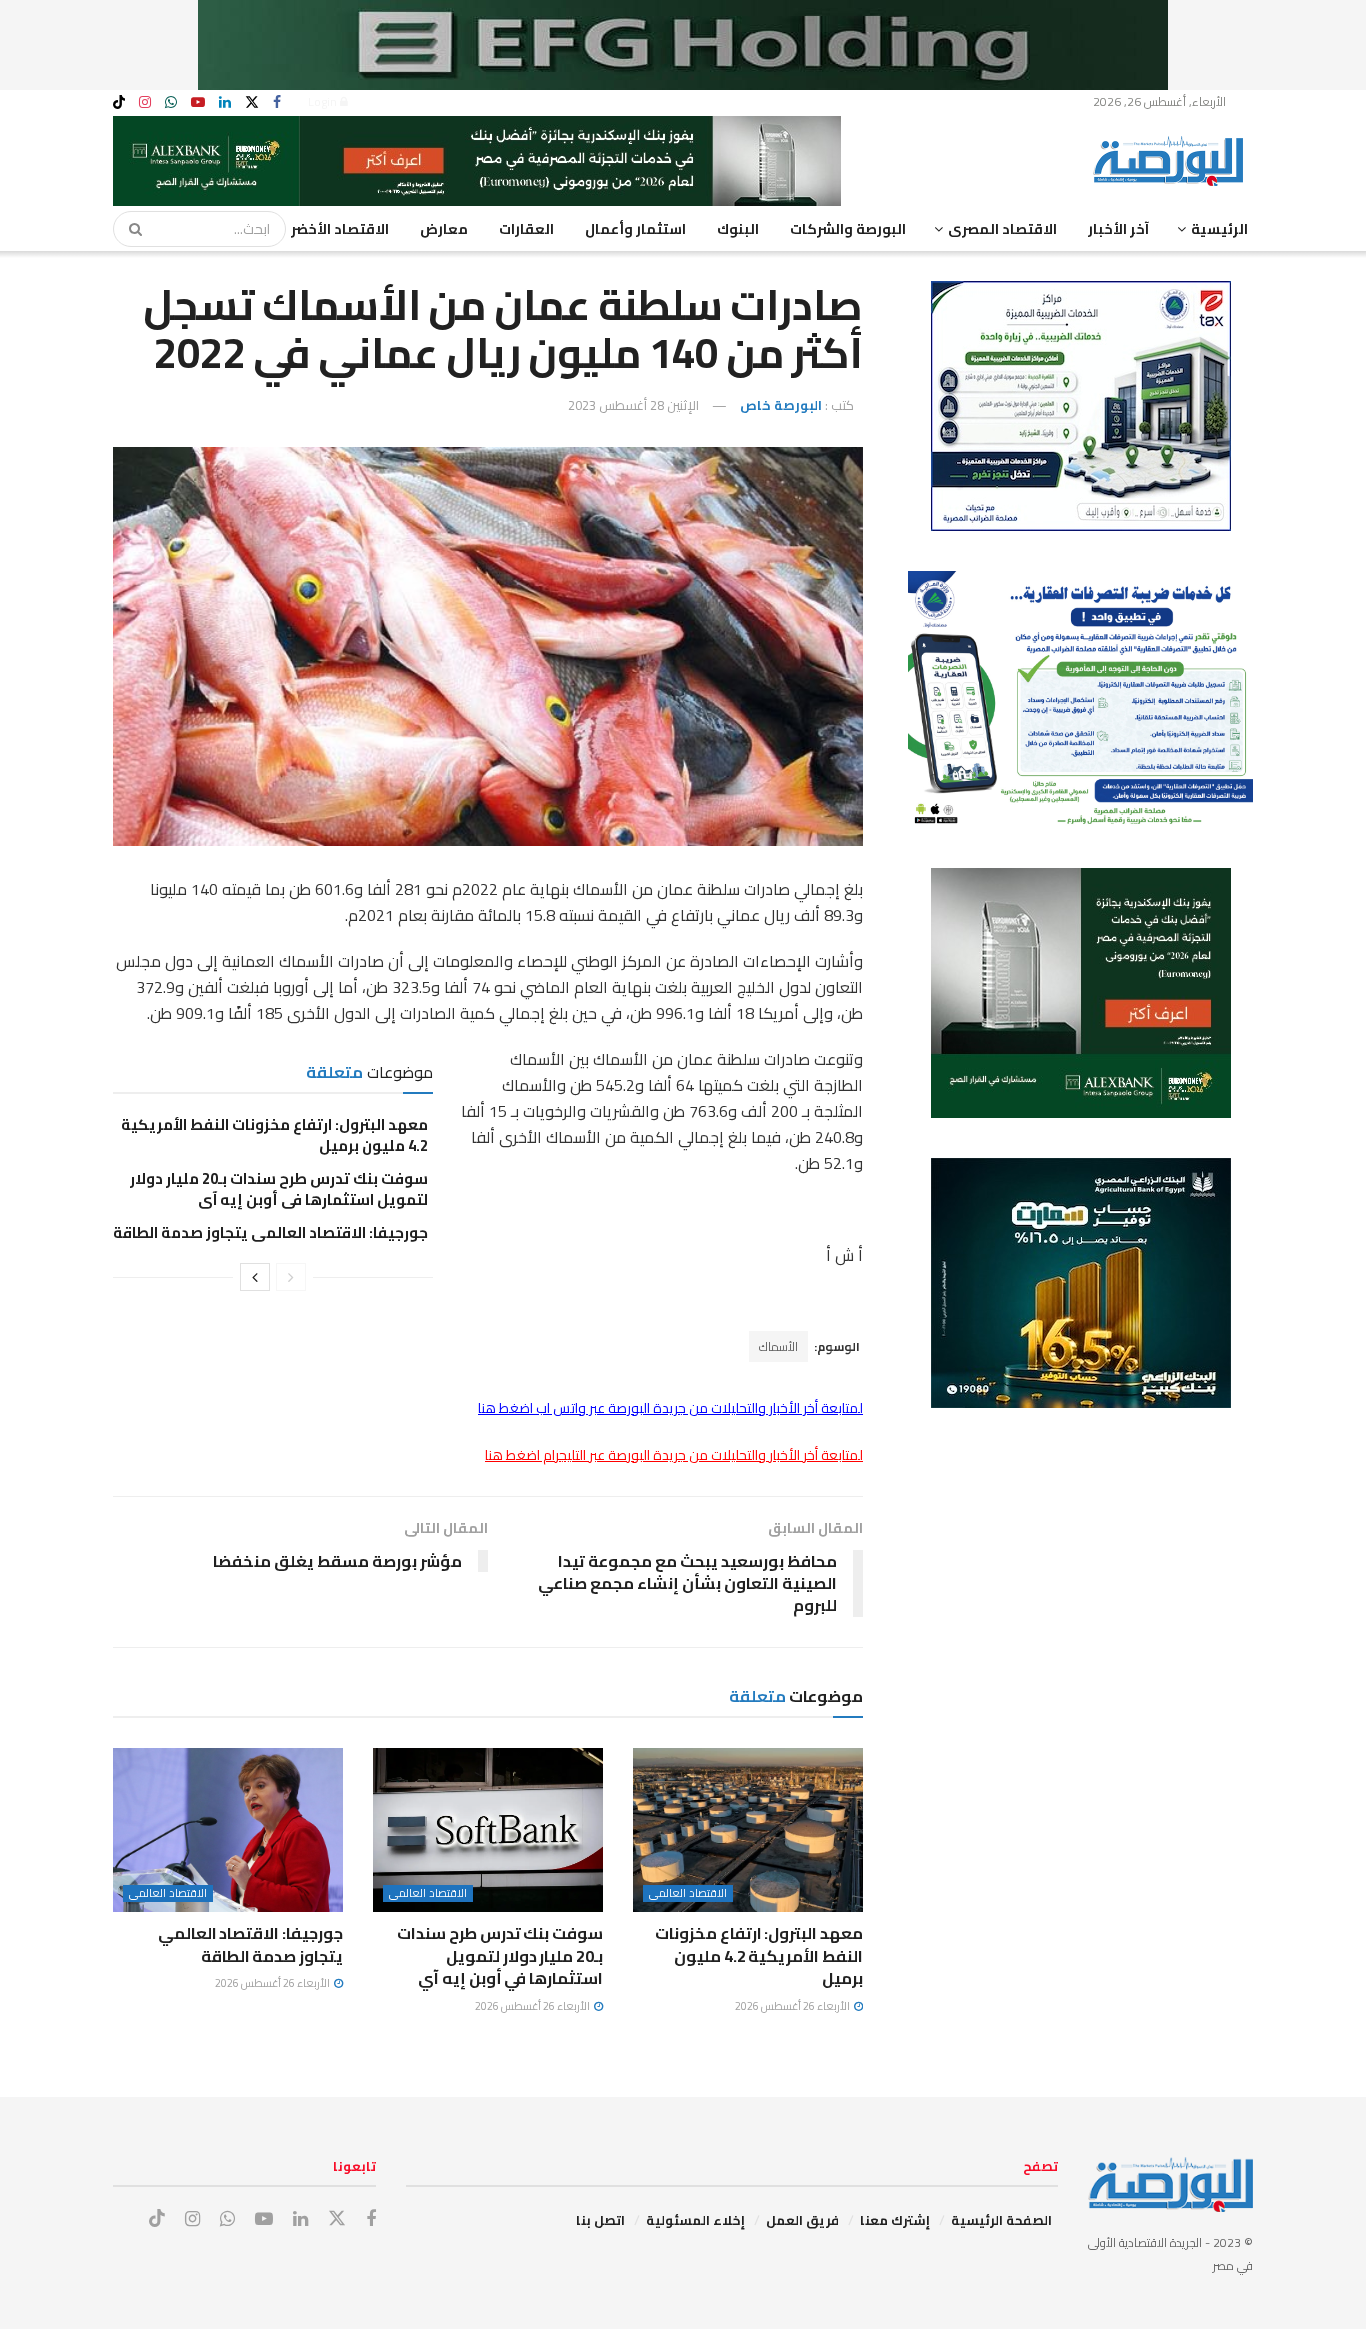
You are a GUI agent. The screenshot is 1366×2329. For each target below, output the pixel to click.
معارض (444, 229)
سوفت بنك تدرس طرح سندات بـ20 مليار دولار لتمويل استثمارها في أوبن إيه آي (279, 1189)
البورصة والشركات (848, 229)
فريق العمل (802, 2220)
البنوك (738, 229)
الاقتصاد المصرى (1002, 229)
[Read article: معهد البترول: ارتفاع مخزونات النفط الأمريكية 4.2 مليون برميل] (748, 1830)
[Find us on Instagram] (145, 102)
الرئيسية (1219, 229)
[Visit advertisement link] (683, 45)
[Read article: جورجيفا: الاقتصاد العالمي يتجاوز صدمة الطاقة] (228, 1830)
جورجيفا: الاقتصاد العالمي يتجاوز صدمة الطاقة (270, 1232)
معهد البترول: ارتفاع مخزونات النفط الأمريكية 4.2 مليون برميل (274, 1135)
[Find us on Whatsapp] (171, 102)
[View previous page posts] (291, 1277)
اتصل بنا (600, 2220)
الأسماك (778, 1346)
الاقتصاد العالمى (688, 1893)
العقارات (526, 229)
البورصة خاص (781, 405)
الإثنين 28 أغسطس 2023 (633, 405)
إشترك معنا (895, 2220)
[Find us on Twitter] (252, 102)
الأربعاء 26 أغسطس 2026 (793, 2006)
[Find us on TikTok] (119, 103)
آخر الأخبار (1118, 229)
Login (324, 101)
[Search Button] (129, 229)
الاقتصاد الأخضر (340, 229)
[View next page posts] (255, 1277)
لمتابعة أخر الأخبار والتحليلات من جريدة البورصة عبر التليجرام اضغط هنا (674, 1455)
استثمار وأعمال (635, 229)
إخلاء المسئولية (695, 2220)
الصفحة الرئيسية (1001, 2220)
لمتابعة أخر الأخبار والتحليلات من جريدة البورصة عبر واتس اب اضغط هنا (670, 1408)
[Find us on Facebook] (277, 102)
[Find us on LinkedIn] (225, 102)
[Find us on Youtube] (198, 102)
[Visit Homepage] (1173, 161)
